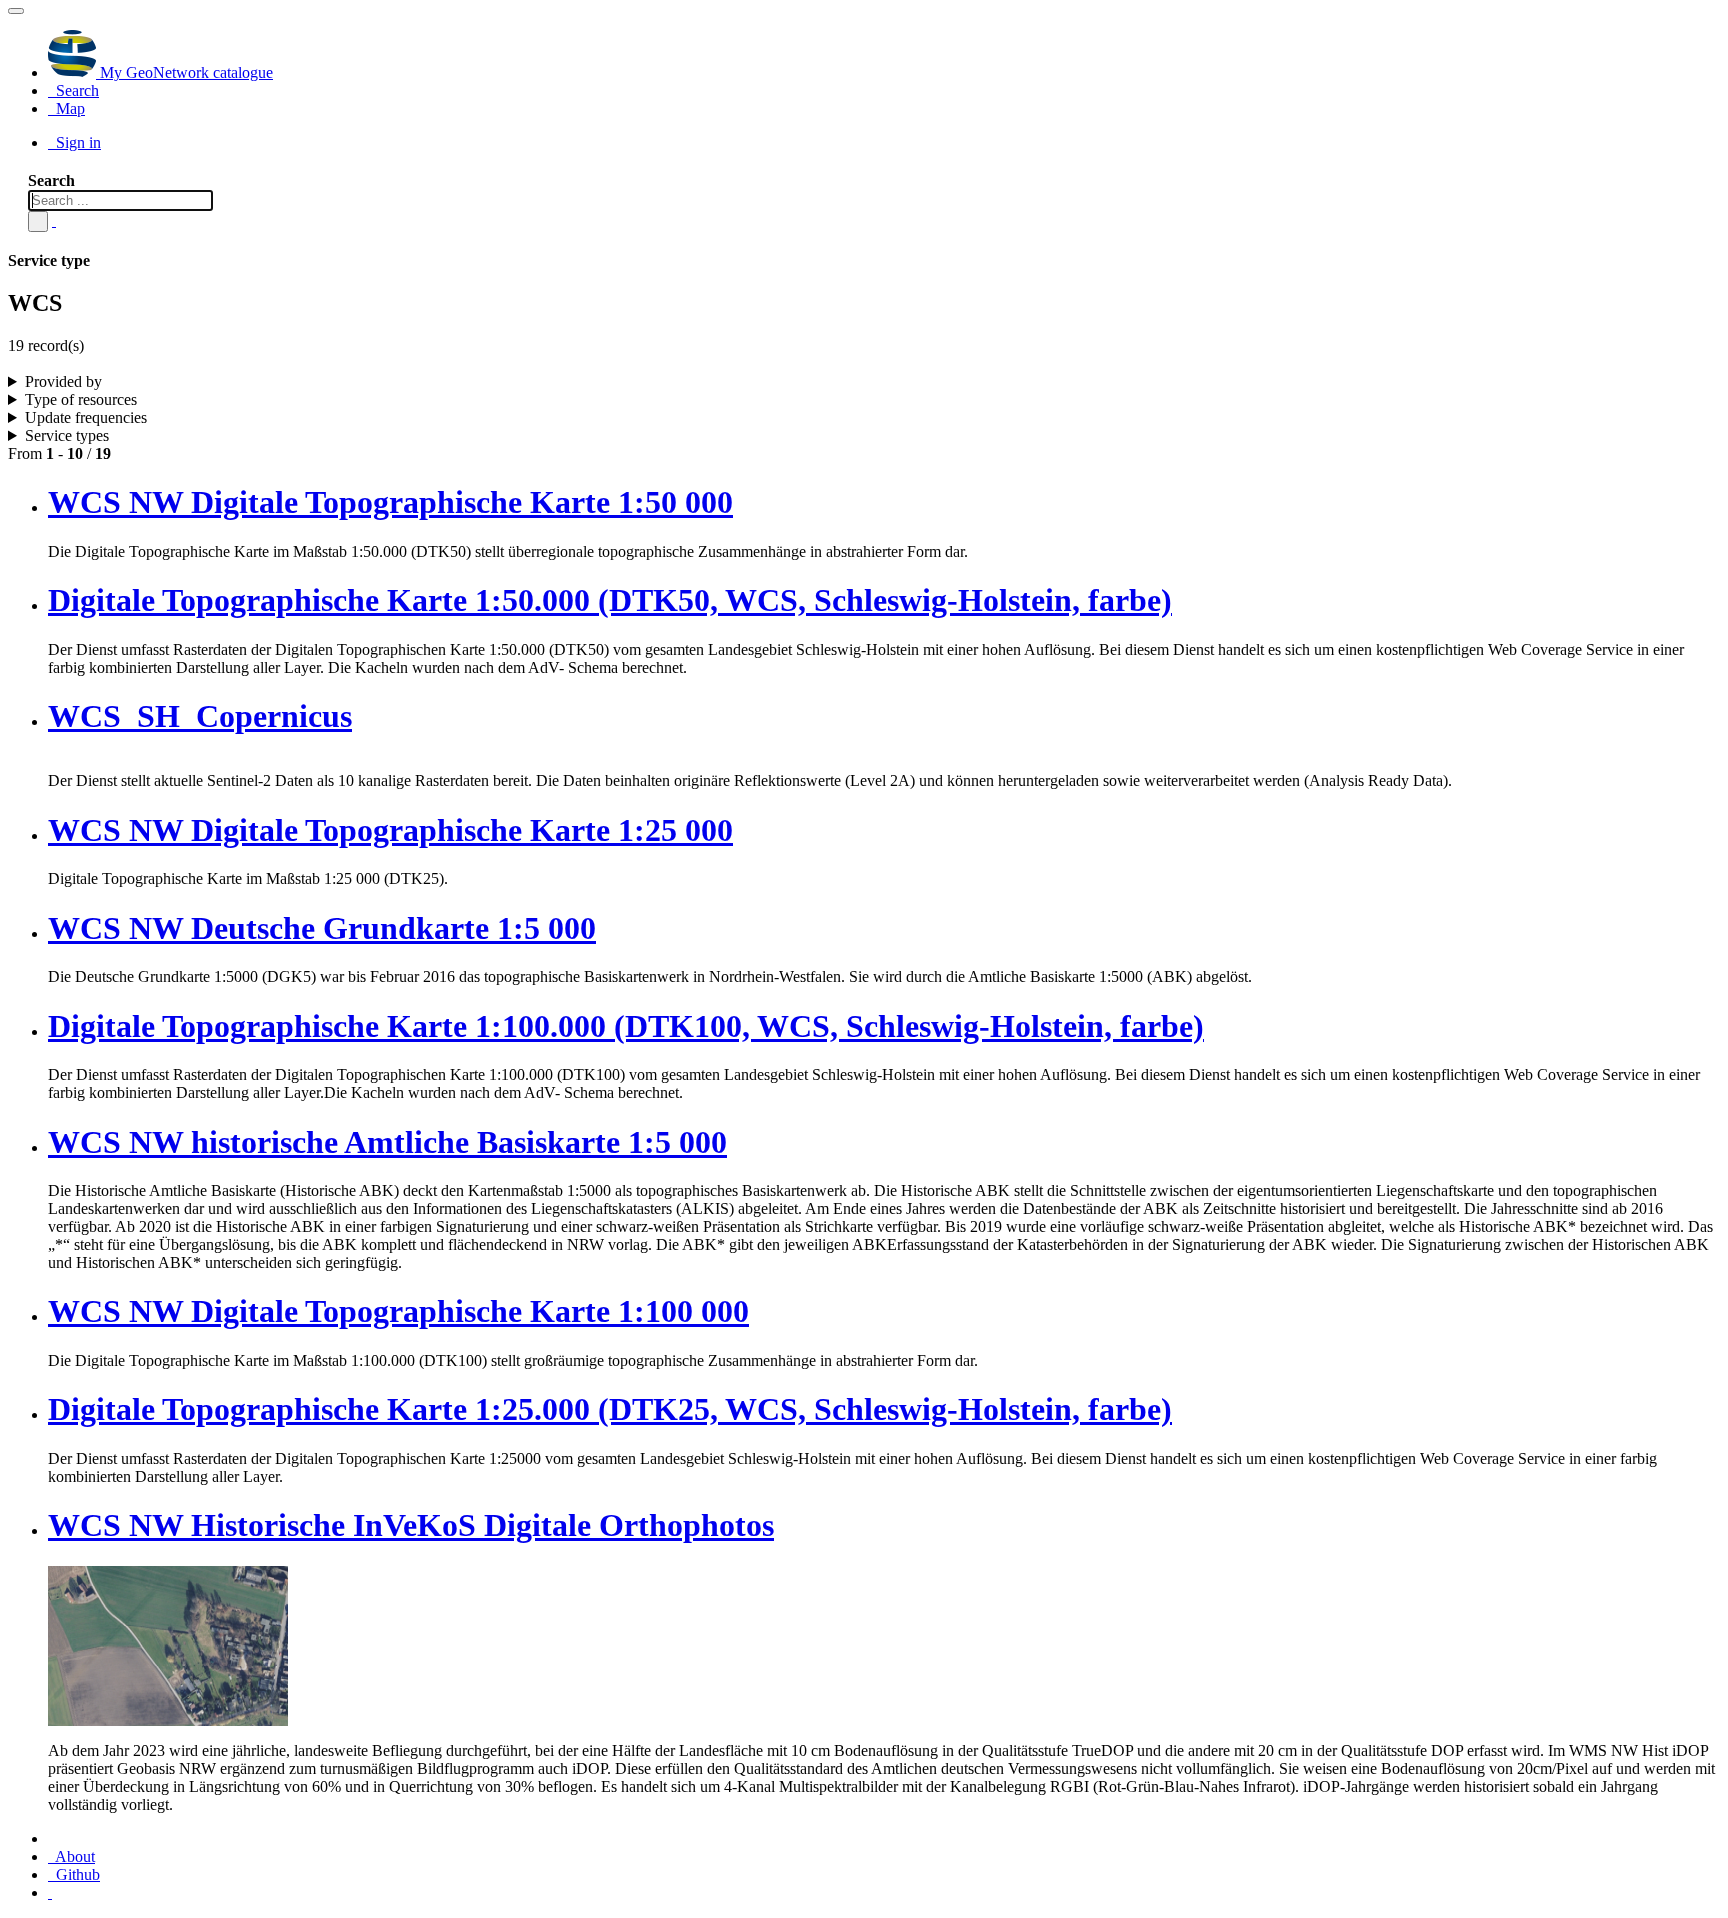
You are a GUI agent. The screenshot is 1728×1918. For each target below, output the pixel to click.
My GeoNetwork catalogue (184, 72)
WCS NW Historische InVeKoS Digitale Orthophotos (411, 1525)
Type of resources (81, 399)
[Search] (38, 221)
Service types (67, 435)
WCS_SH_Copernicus (200, 716)
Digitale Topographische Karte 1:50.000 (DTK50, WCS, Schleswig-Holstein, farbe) (610, 600)
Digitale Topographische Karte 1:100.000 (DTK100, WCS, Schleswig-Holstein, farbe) (626, 1026)
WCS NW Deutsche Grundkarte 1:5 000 (322, 928)
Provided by (63, 381)
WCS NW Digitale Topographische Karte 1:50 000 (390, 502)
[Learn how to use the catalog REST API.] (50, 1892)
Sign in (76, 142)
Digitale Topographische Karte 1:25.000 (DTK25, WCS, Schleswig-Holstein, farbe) (610, 1409)
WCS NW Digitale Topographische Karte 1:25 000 (390, 830)
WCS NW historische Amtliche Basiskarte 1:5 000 (387, 1142)
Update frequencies (86, 417)
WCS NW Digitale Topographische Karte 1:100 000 (398, 1311)
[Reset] (54, 220)
